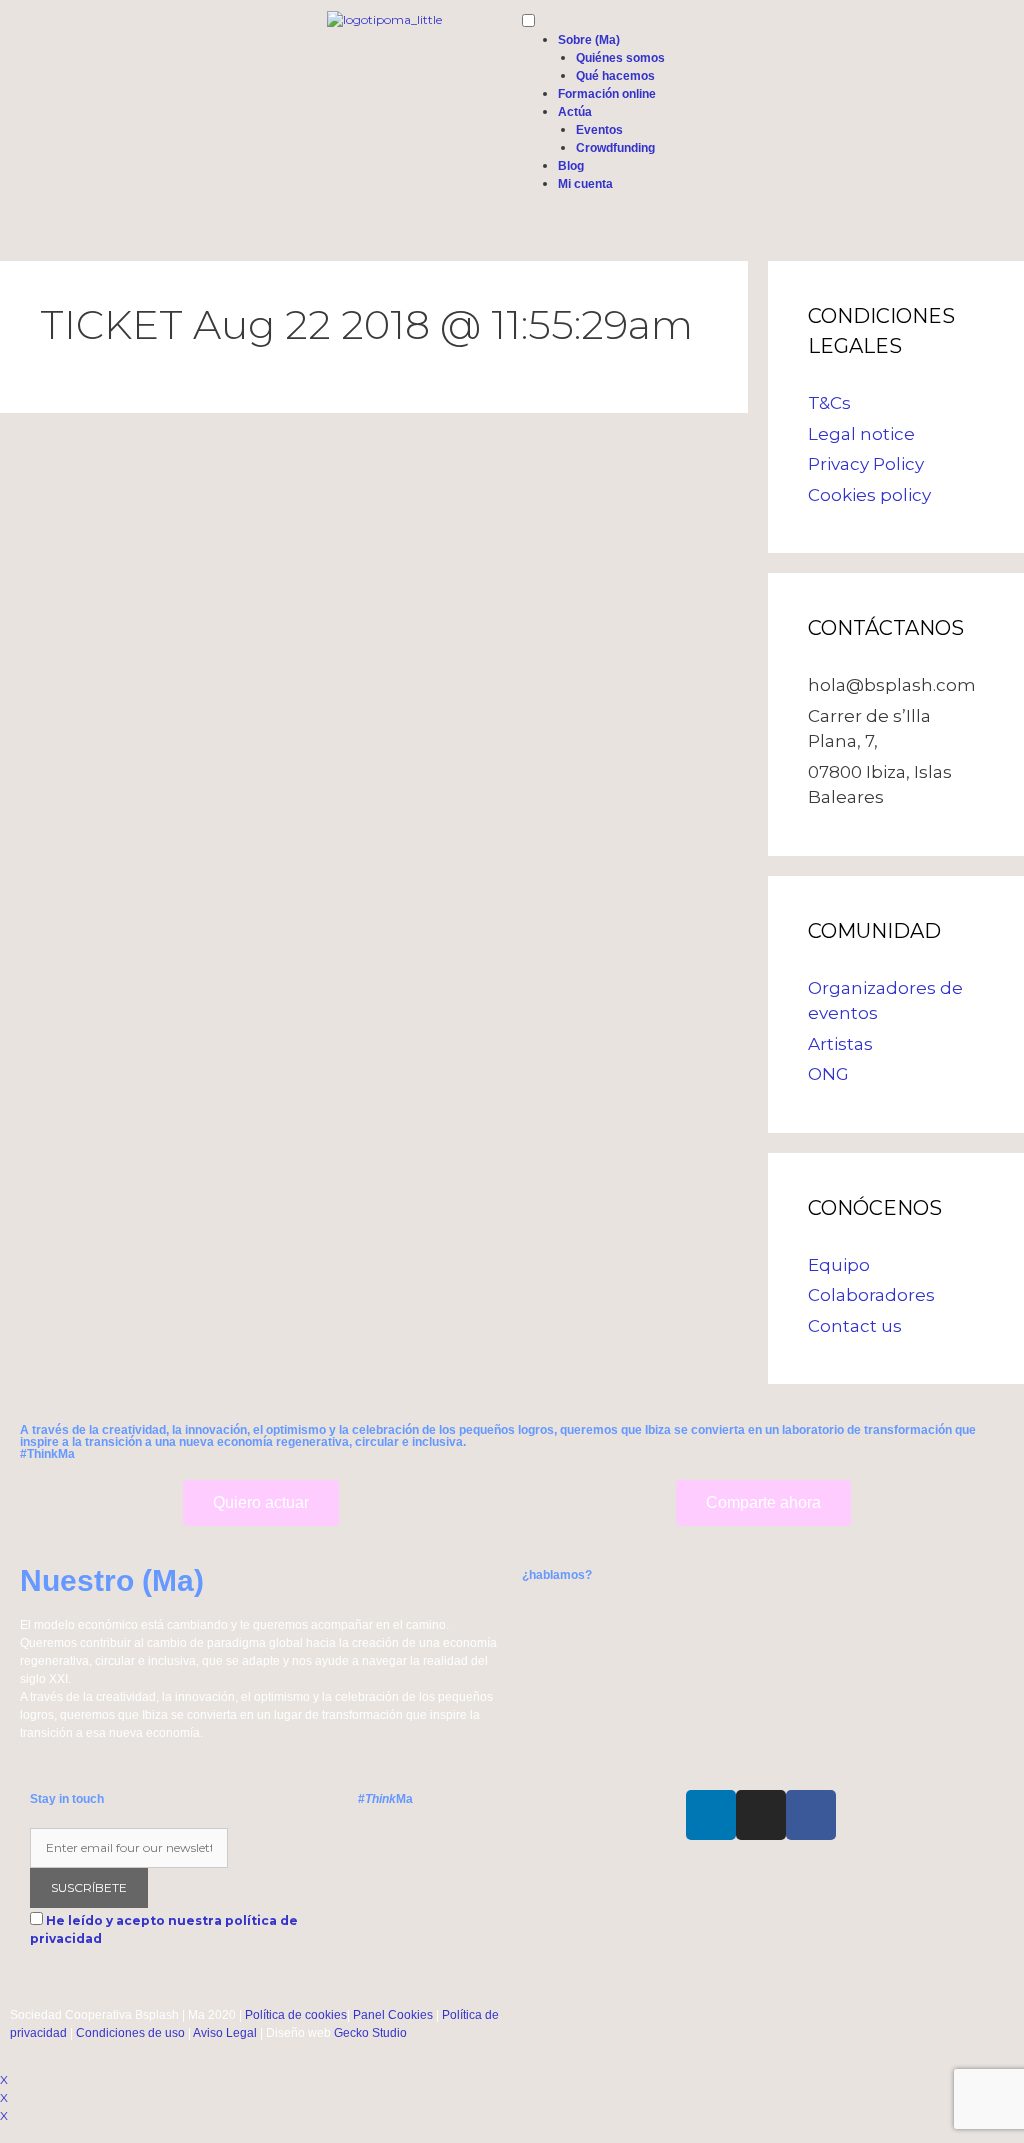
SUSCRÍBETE (89, 1887)
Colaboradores (871, 1295)
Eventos (599, 130)
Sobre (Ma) (589, 40)
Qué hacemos (615, 76)
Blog (571, 166)
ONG (828, 1074)
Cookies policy (869, 495)
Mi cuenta (585, 184)
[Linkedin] (711, 1815)
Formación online (607, 94)
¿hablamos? (557, 1575)
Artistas (840, 1044)
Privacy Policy (866, 464)
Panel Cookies (393, 2015)
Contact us (855, 1326)
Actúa (575, 112)
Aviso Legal (225, 2033)
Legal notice (861, 434)
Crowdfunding (615, 148)
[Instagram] (761, 1815)
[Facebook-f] (811, 1815)
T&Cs (829, 403)
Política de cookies (296, 2015)
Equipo (839, 1265)
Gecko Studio (370, 2033)
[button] (261, 1503)
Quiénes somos (620, 58)
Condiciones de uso (130, 2033)
